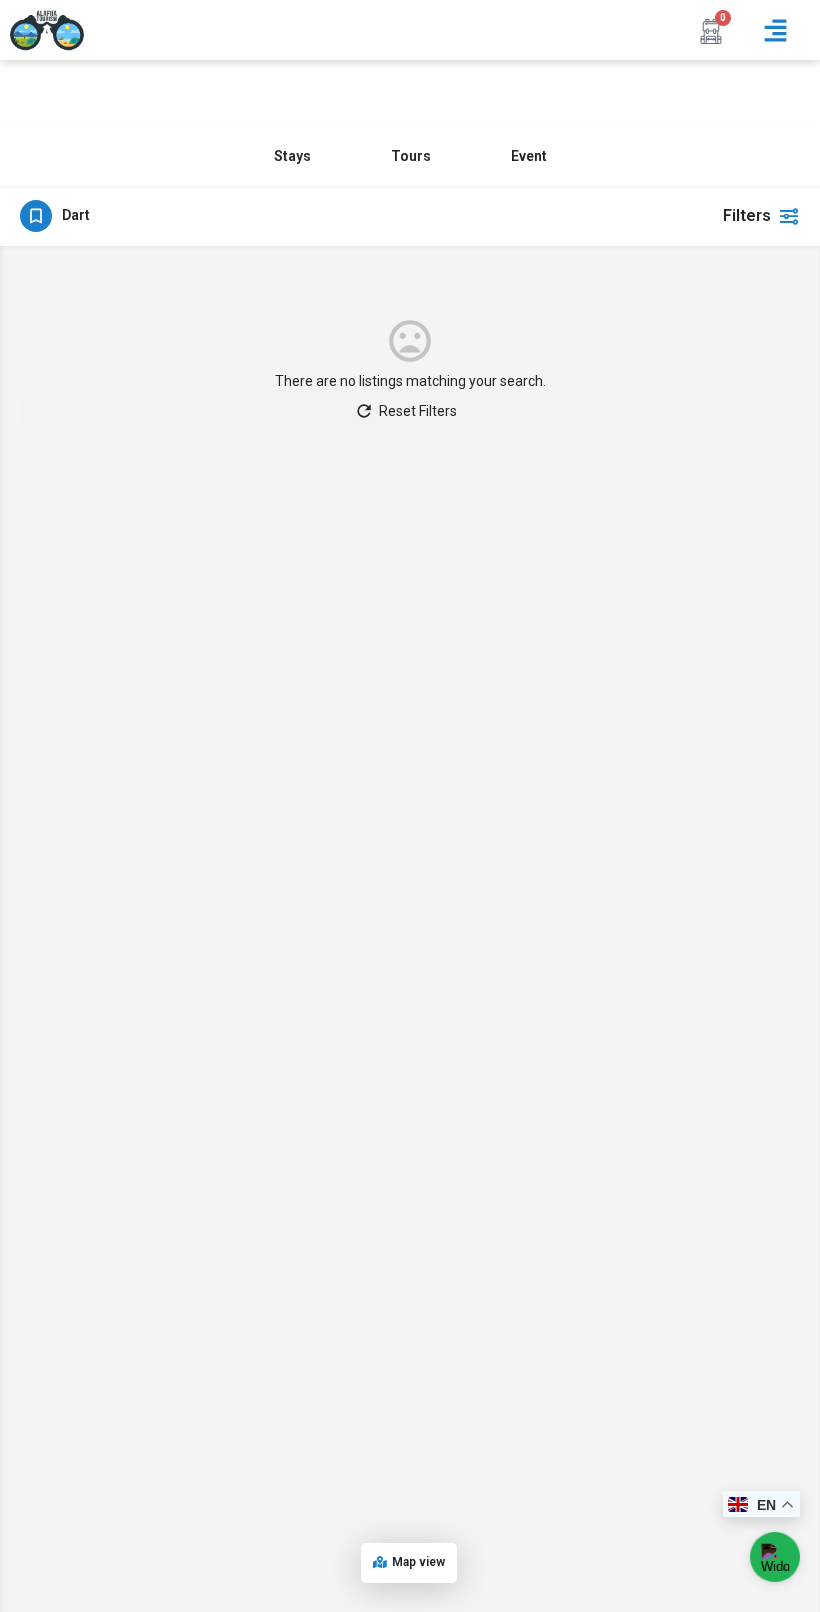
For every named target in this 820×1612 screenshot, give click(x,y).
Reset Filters (418, 411)
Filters (747, 215)
